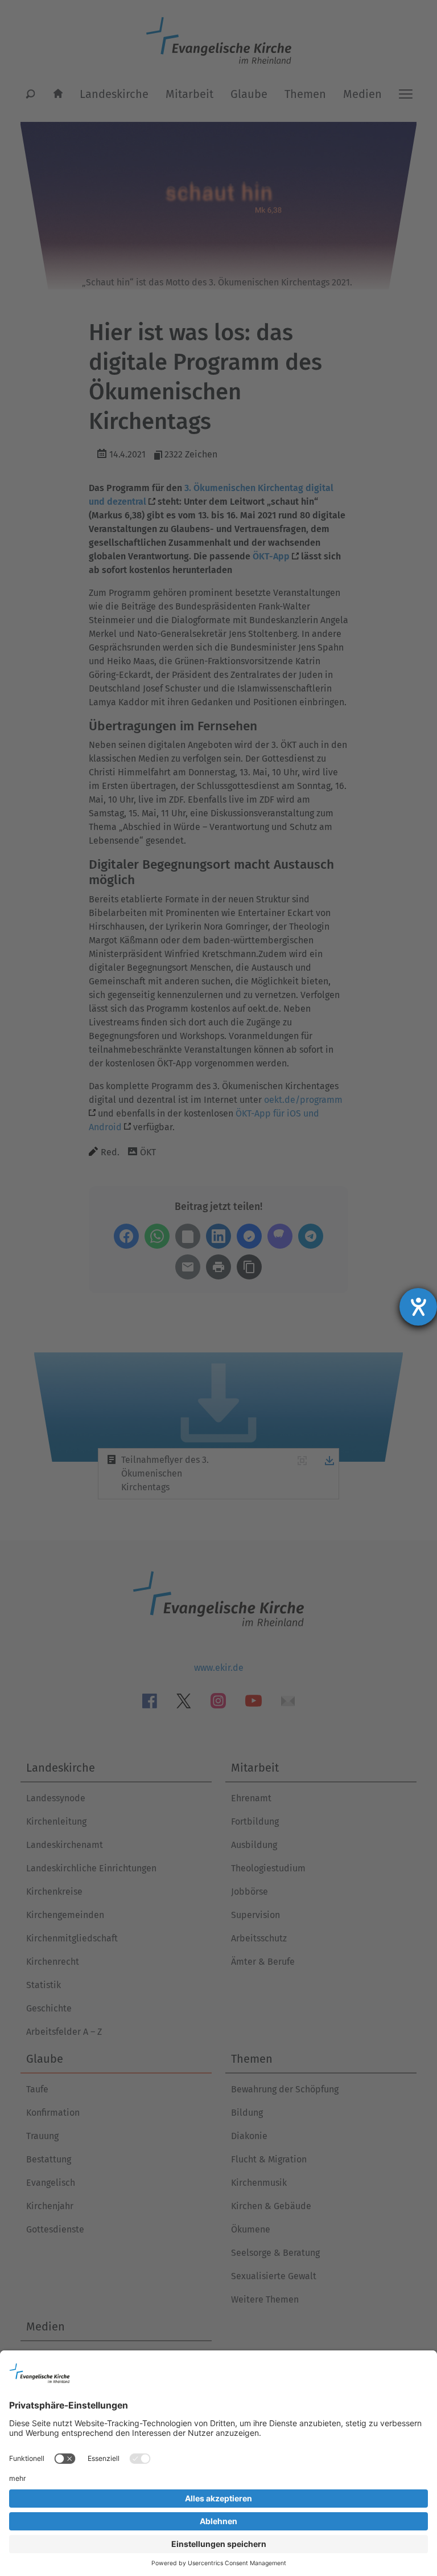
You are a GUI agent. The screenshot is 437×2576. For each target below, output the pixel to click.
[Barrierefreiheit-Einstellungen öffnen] (418, 1307)
